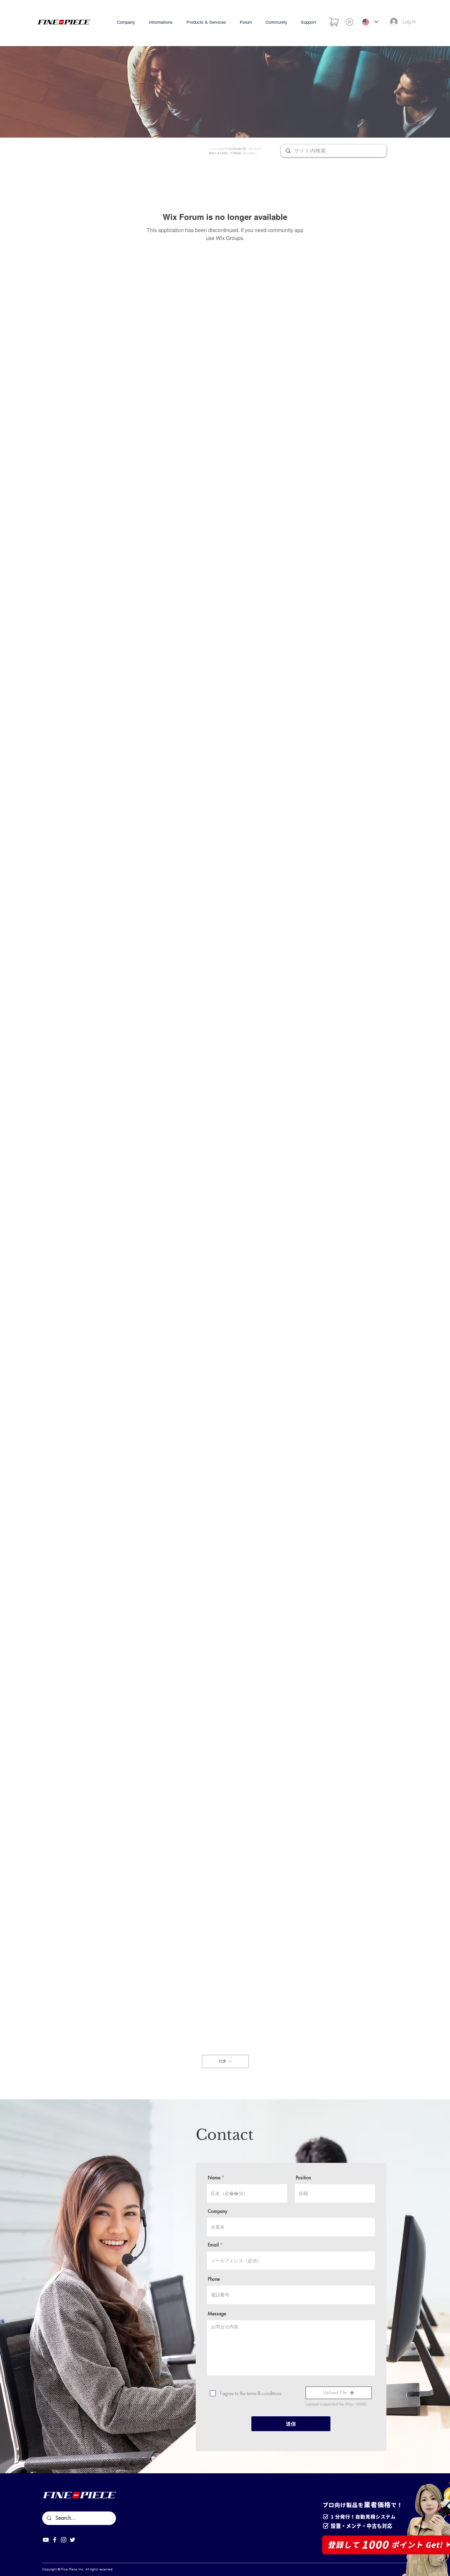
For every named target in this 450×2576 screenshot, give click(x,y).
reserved (106, 2569)
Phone (214, 2279)
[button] (339, 2393)
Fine (65, 2569)
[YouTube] (46, 2540)
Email (213, 2245)
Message (217, 2314)
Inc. (81, 2569)
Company (218, 2211)
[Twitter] (72, 2540)
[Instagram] (64, 2540)
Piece (73, 2569)
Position (303, 2178)
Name (214, 2178)
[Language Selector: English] (370, 22)
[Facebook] (55, 2540)
